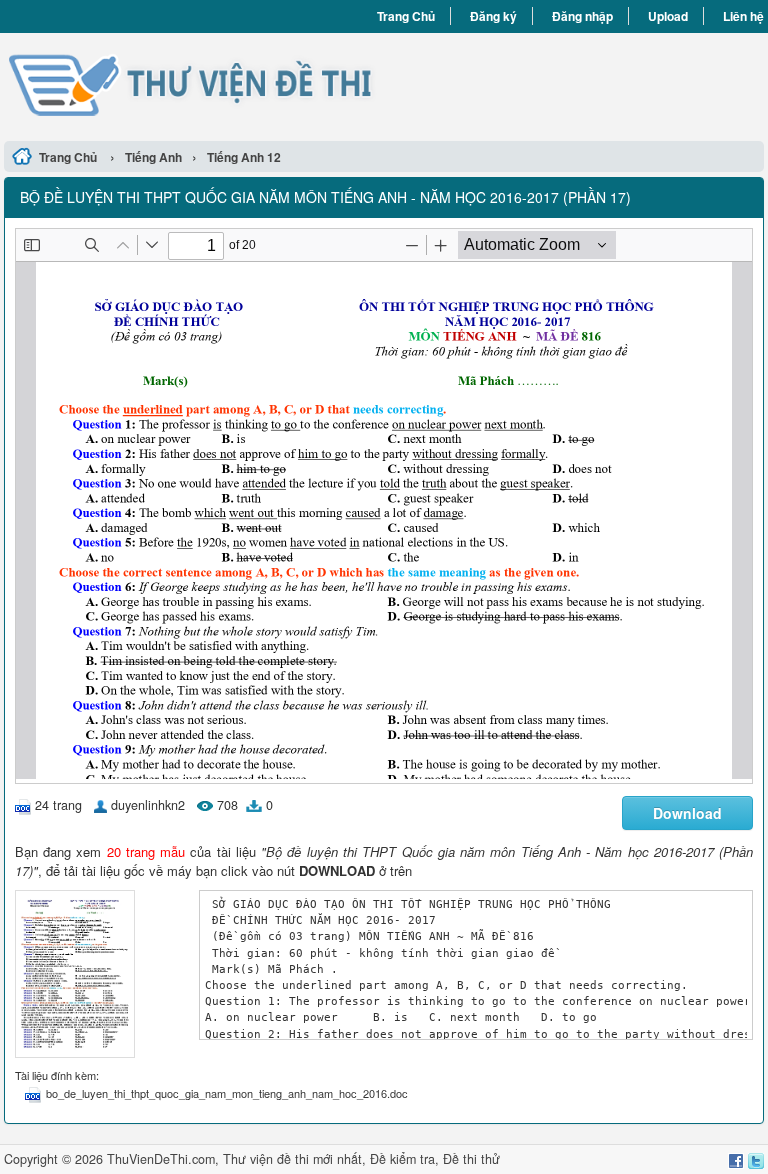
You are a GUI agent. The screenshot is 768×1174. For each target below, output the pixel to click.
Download (687, 813)
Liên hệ (743, 16)
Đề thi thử (471, 1159)
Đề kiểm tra (402, 1159)
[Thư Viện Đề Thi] (194, 84)
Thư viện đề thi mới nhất (292, 1159)
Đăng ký (493, 16)
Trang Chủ (406, 16)
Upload (668, 16)
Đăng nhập (582, 16)
